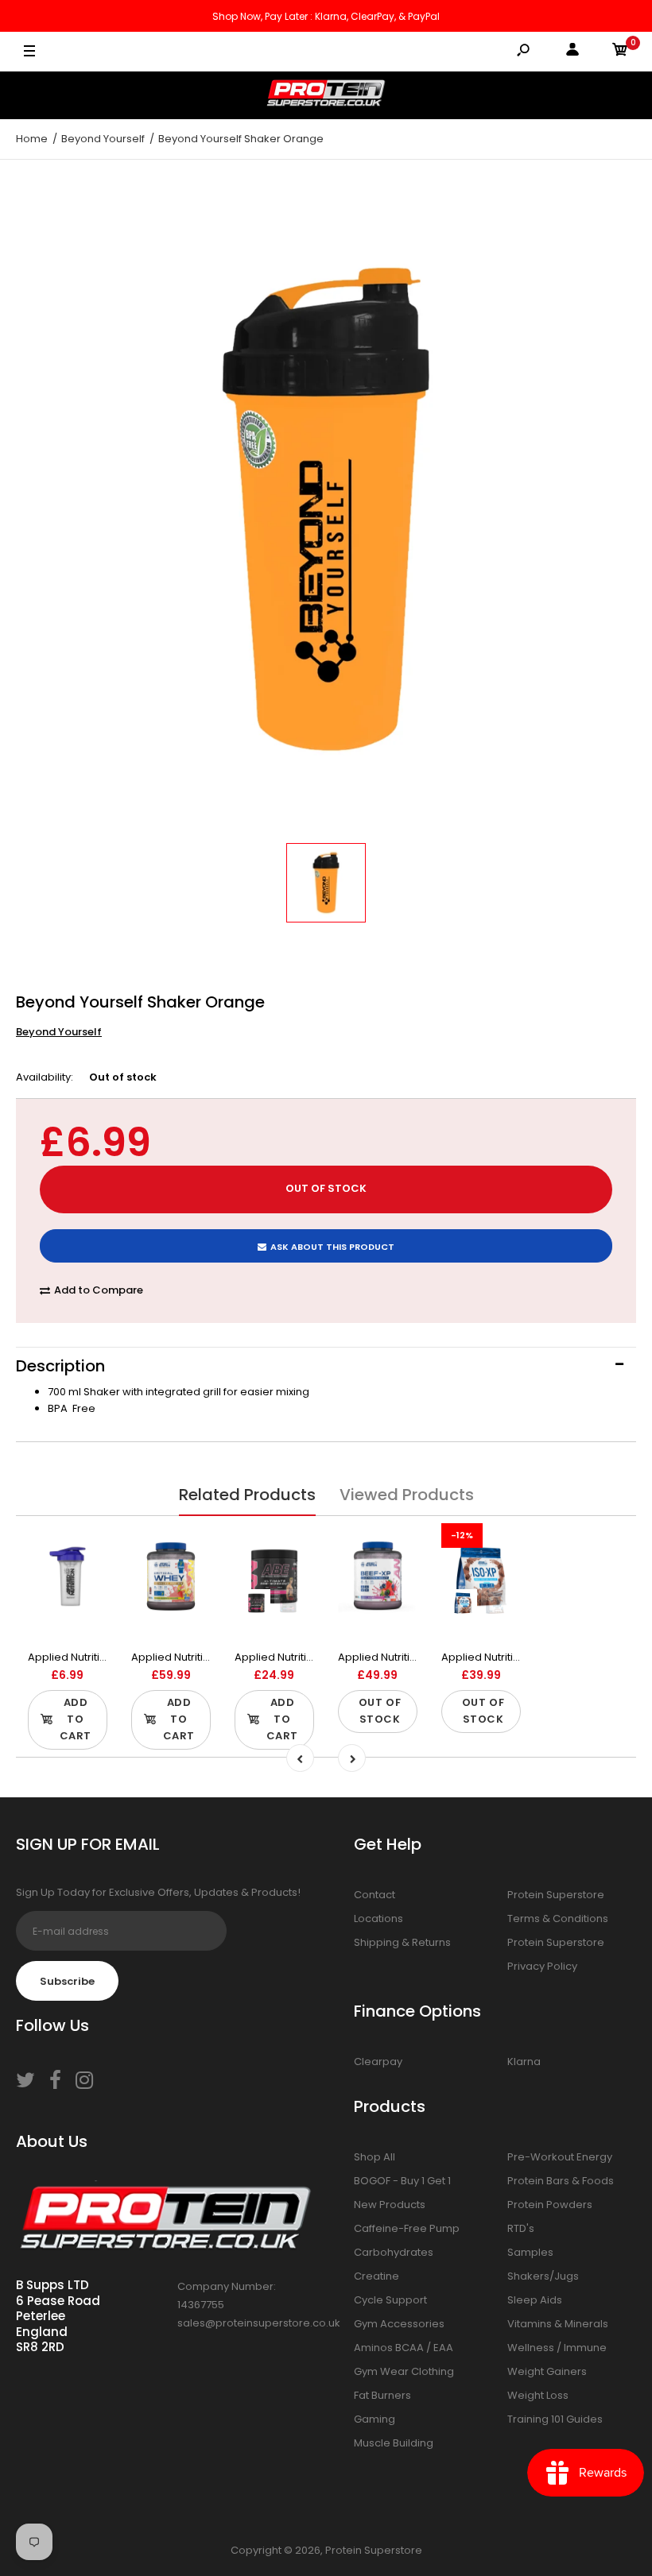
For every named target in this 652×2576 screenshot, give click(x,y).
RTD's (521, 2228)
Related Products (247, 1495)
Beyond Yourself (59, 1032)
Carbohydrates (394, 2252)
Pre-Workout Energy (560, 2157)
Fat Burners (382, 2395)
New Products (390, 2205)
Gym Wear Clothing (404, 2371)
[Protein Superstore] (326, 95)
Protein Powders (550, 2205)
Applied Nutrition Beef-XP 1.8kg (416, 1657)
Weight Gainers (547, 2371)
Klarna (524, 2062)
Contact (375, 1895)
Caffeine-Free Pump (407, 2228)
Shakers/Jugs (543, 2276)
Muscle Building (394, 2443)
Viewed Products (407, 1495)
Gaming (375, 2419)
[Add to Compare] (85, 1545)
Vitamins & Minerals (558, 2324)
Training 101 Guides (555, 2419)
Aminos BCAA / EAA (404, 2348)
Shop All (375, 2157)
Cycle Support (390, 2300)
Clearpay (378, 2062)
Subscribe (67, 1981)
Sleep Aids (535, 2300)
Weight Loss (538, 2395)
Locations (378, 1918)
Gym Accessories (399, 2324)
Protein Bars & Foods (561, 2181)
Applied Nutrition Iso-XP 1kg (511, 1657)
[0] (620, 52)
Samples (530, 2252)
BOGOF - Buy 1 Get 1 (402, 2181)
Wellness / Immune (557, 2348)
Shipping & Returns (402, 1942)
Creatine (376, 2276)
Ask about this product (332, 1247)
